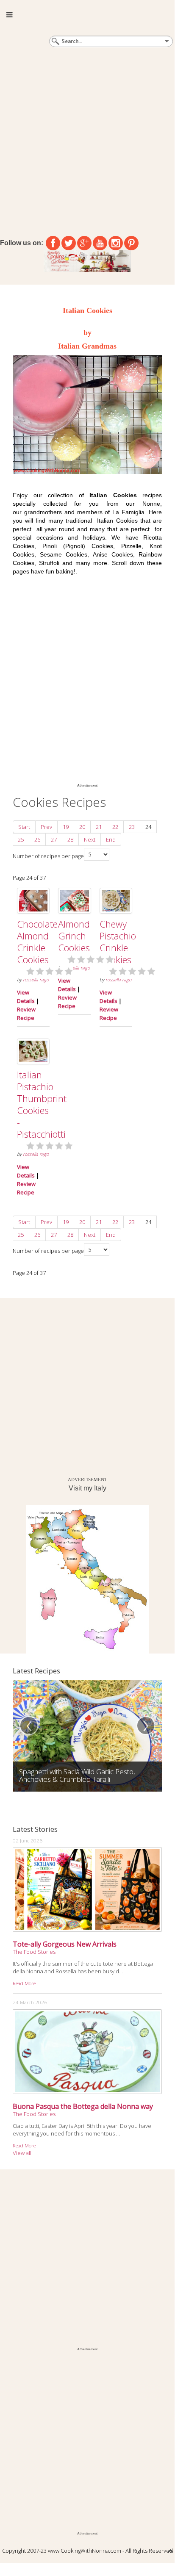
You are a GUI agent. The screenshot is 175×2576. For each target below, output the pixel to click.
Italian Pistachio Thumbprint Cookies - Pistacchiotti (42, 1104)
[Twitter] (69, 243)
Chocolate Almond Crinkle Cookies (37, 942)
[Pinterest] (131, 243)
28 (70, 839)
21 (99, 827)
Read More (24, 1983)
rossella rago (36, 980)
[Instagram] (116, 243)
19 (66, 827)
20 (82, 827)
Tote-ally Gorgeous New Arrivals (65, 1944)
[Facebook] (53, 243)
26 (37, 839)
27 (54, 839)
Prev (46, 827)
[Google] (84, 243)
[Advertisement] (87, 140)
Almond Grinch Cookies (74, 936)
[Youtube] (100, 243)
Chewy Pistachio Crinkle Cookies (118, 942)
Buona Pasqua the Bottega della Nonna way (83, 2106)
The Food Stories (34, 1952)
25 (21, 839)
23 (132, 827)
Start (24, 827)
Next (90, 839)
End (111, 839)
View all (22, 2153)
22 (115, 827)
